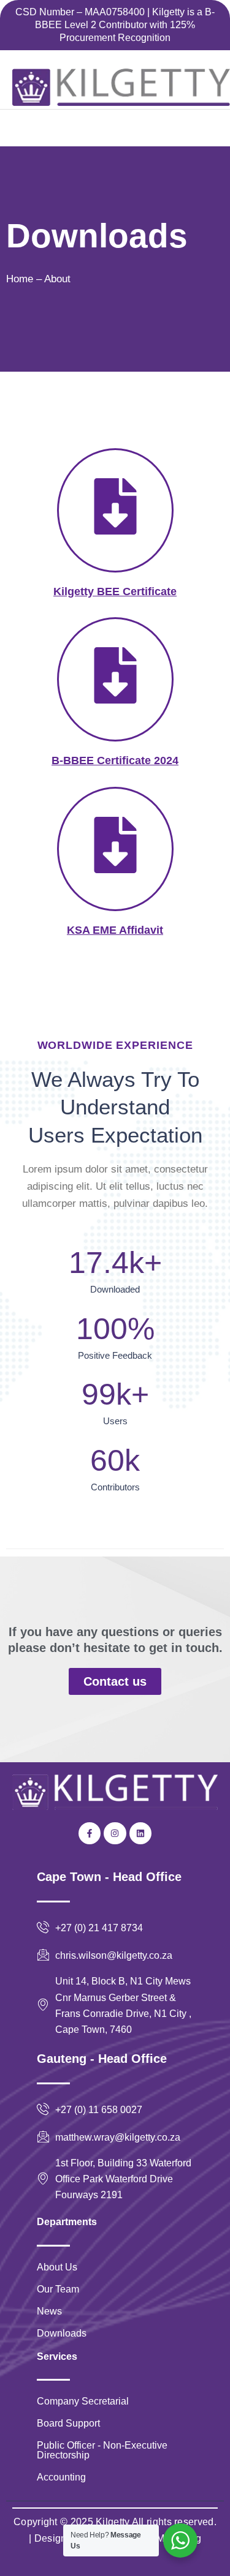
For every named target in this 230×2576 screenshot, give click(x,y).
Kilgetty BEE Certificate (115, 591)
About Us (57, 2267)
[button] (28, 128)
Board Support (68, 2423)
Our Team (58, 2289)
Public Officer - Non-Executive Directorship (102, 2450)
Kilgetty (113, 2522)
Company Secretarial (83, 2401)
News (49, 2311)
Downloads (62, 2333)
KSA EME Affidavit (115, 930)
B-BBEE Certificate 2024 (115, 760)
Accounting (61, 2477)
